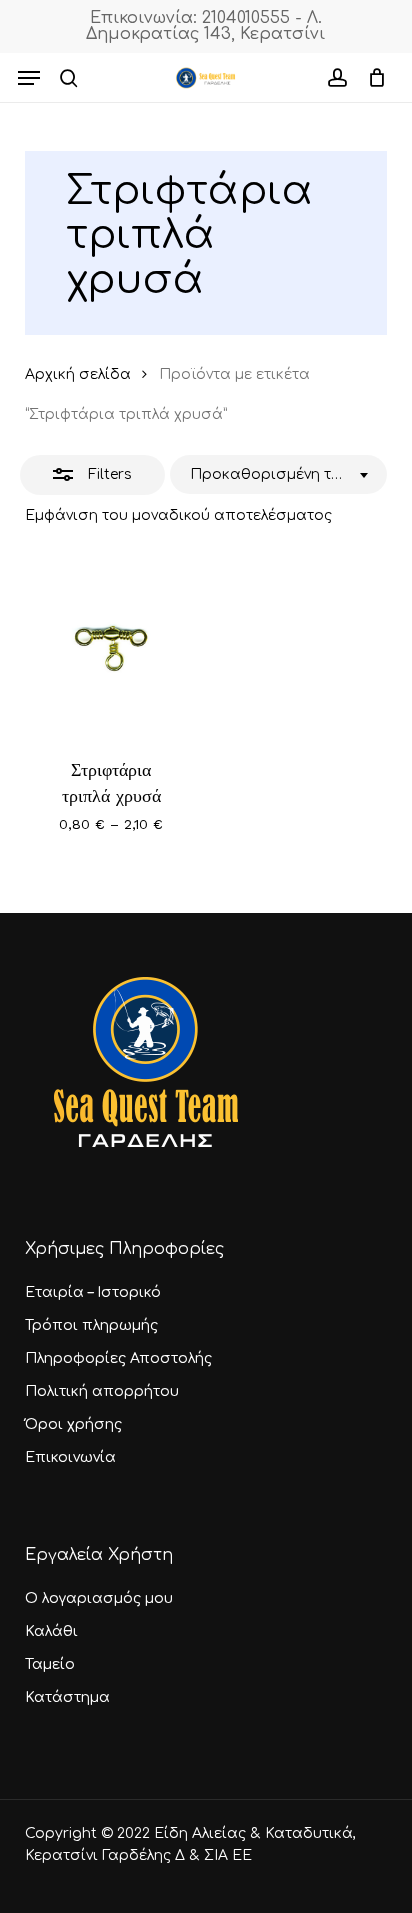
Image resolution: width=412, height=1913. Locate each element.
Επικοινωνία (70, 1457)
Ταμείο (50, 1664)
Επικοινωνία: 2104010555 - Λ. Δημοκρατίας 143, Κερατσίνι (205, 26)
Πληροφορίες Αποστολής (118, 1358)
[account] (336, 78)
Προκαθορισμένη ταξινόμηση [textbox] (271, 474)
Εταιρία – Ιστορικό (93, 1292)
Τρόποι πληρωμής (91, 1325)
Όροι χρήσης (73, 1424)
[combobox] (279, 475)
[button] (29, 78)
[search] (69, 78)
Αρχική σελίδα (78, 374)
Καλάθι (51, 1631)
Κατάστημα (67, 1697)
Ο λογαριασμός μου (99, 1598)
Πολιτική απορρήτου (102, 1391)
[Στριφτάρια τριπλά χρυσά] (111, 645)
